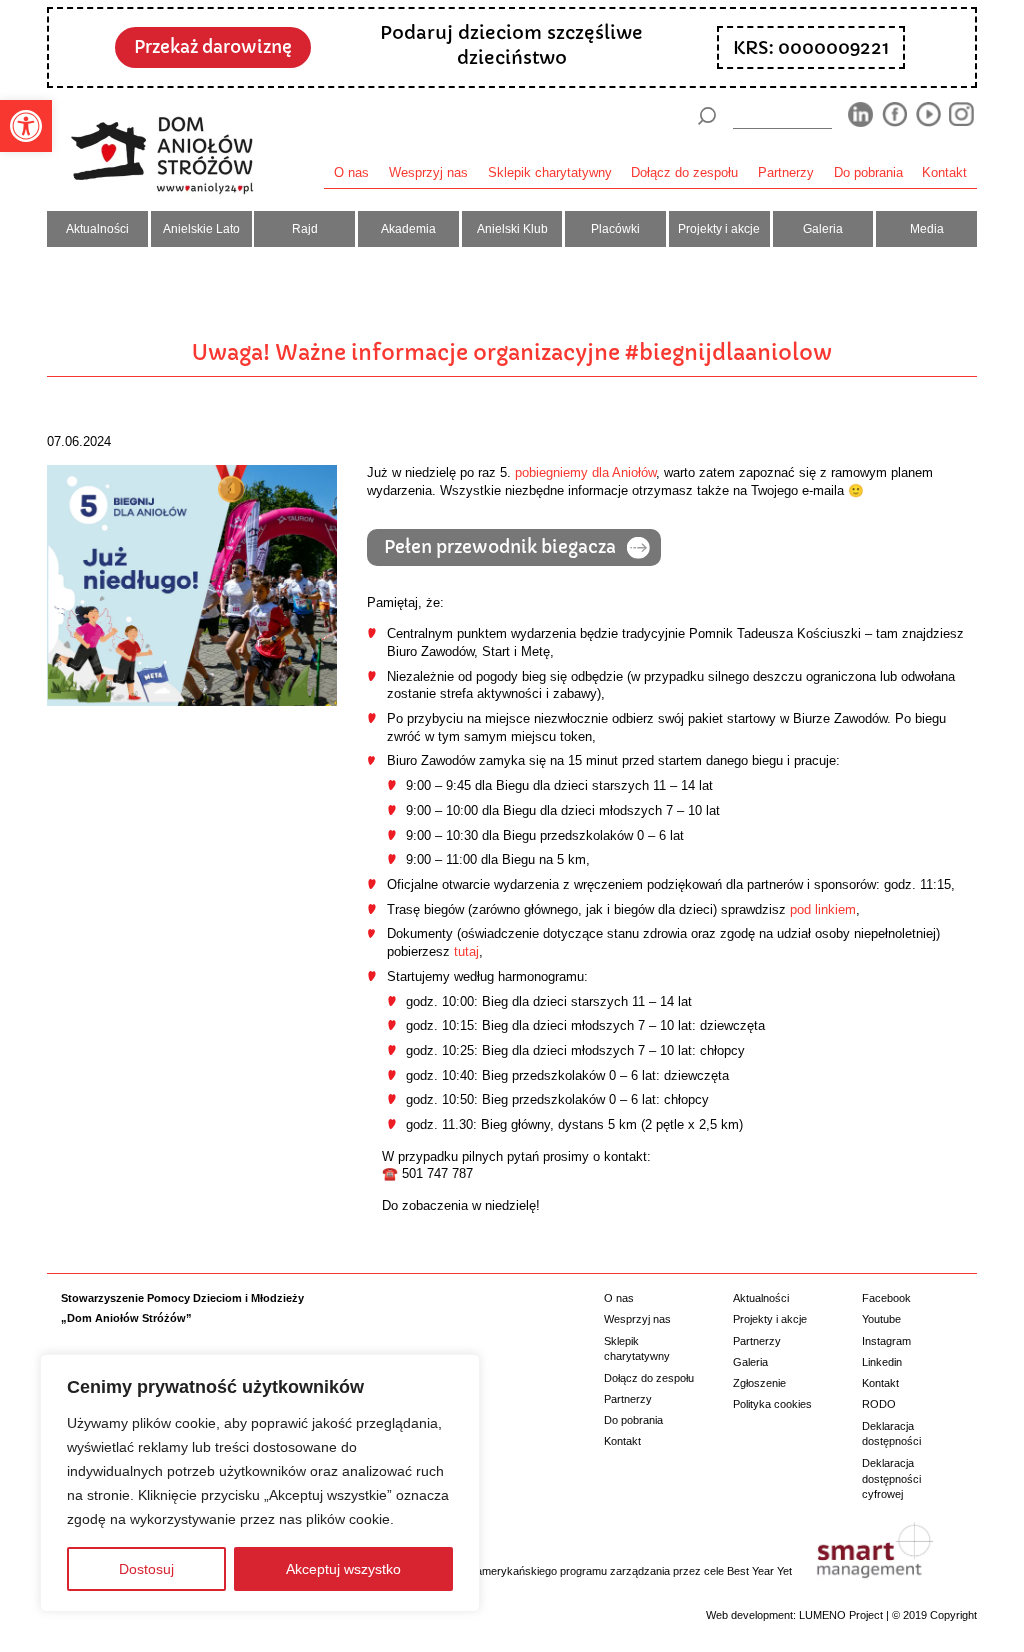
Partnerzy (786, 173)
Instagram (886, 1341)
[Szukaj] (707, 116)
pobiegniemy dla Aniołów (585, 473)
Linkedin (882, 1362)
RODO (879, 1404)
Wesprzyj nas (428, 173)
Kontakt (944, 173)
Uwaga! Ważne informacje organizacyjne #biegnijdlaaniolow (512, 353)
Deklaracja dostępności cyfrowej (891, 1478)
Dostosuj (146, 1569)
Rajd (305, 229)
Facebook (886, 1298)
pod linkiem (823, 910)
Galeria (823, 229)
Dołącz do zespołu (684, 173)
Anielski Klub (512, 229)
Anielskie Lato (201, 229)
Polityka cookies (772, 1404)
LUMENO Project (841, 1615)
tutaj (466, 952)
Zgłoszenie (759, 1383)
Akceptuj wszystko (343, 1569)
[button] (26, 126)
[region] (260, 1483)
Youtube (881, 1319)
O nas (351, 173)
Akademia (408, 229)
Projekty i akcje (719, 229)
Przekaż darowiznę (213, 47)
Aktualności (97, 229)
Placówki (615, 229)
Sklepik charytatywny (550, 173)
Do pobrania (868, 173)
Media (927, 229)
